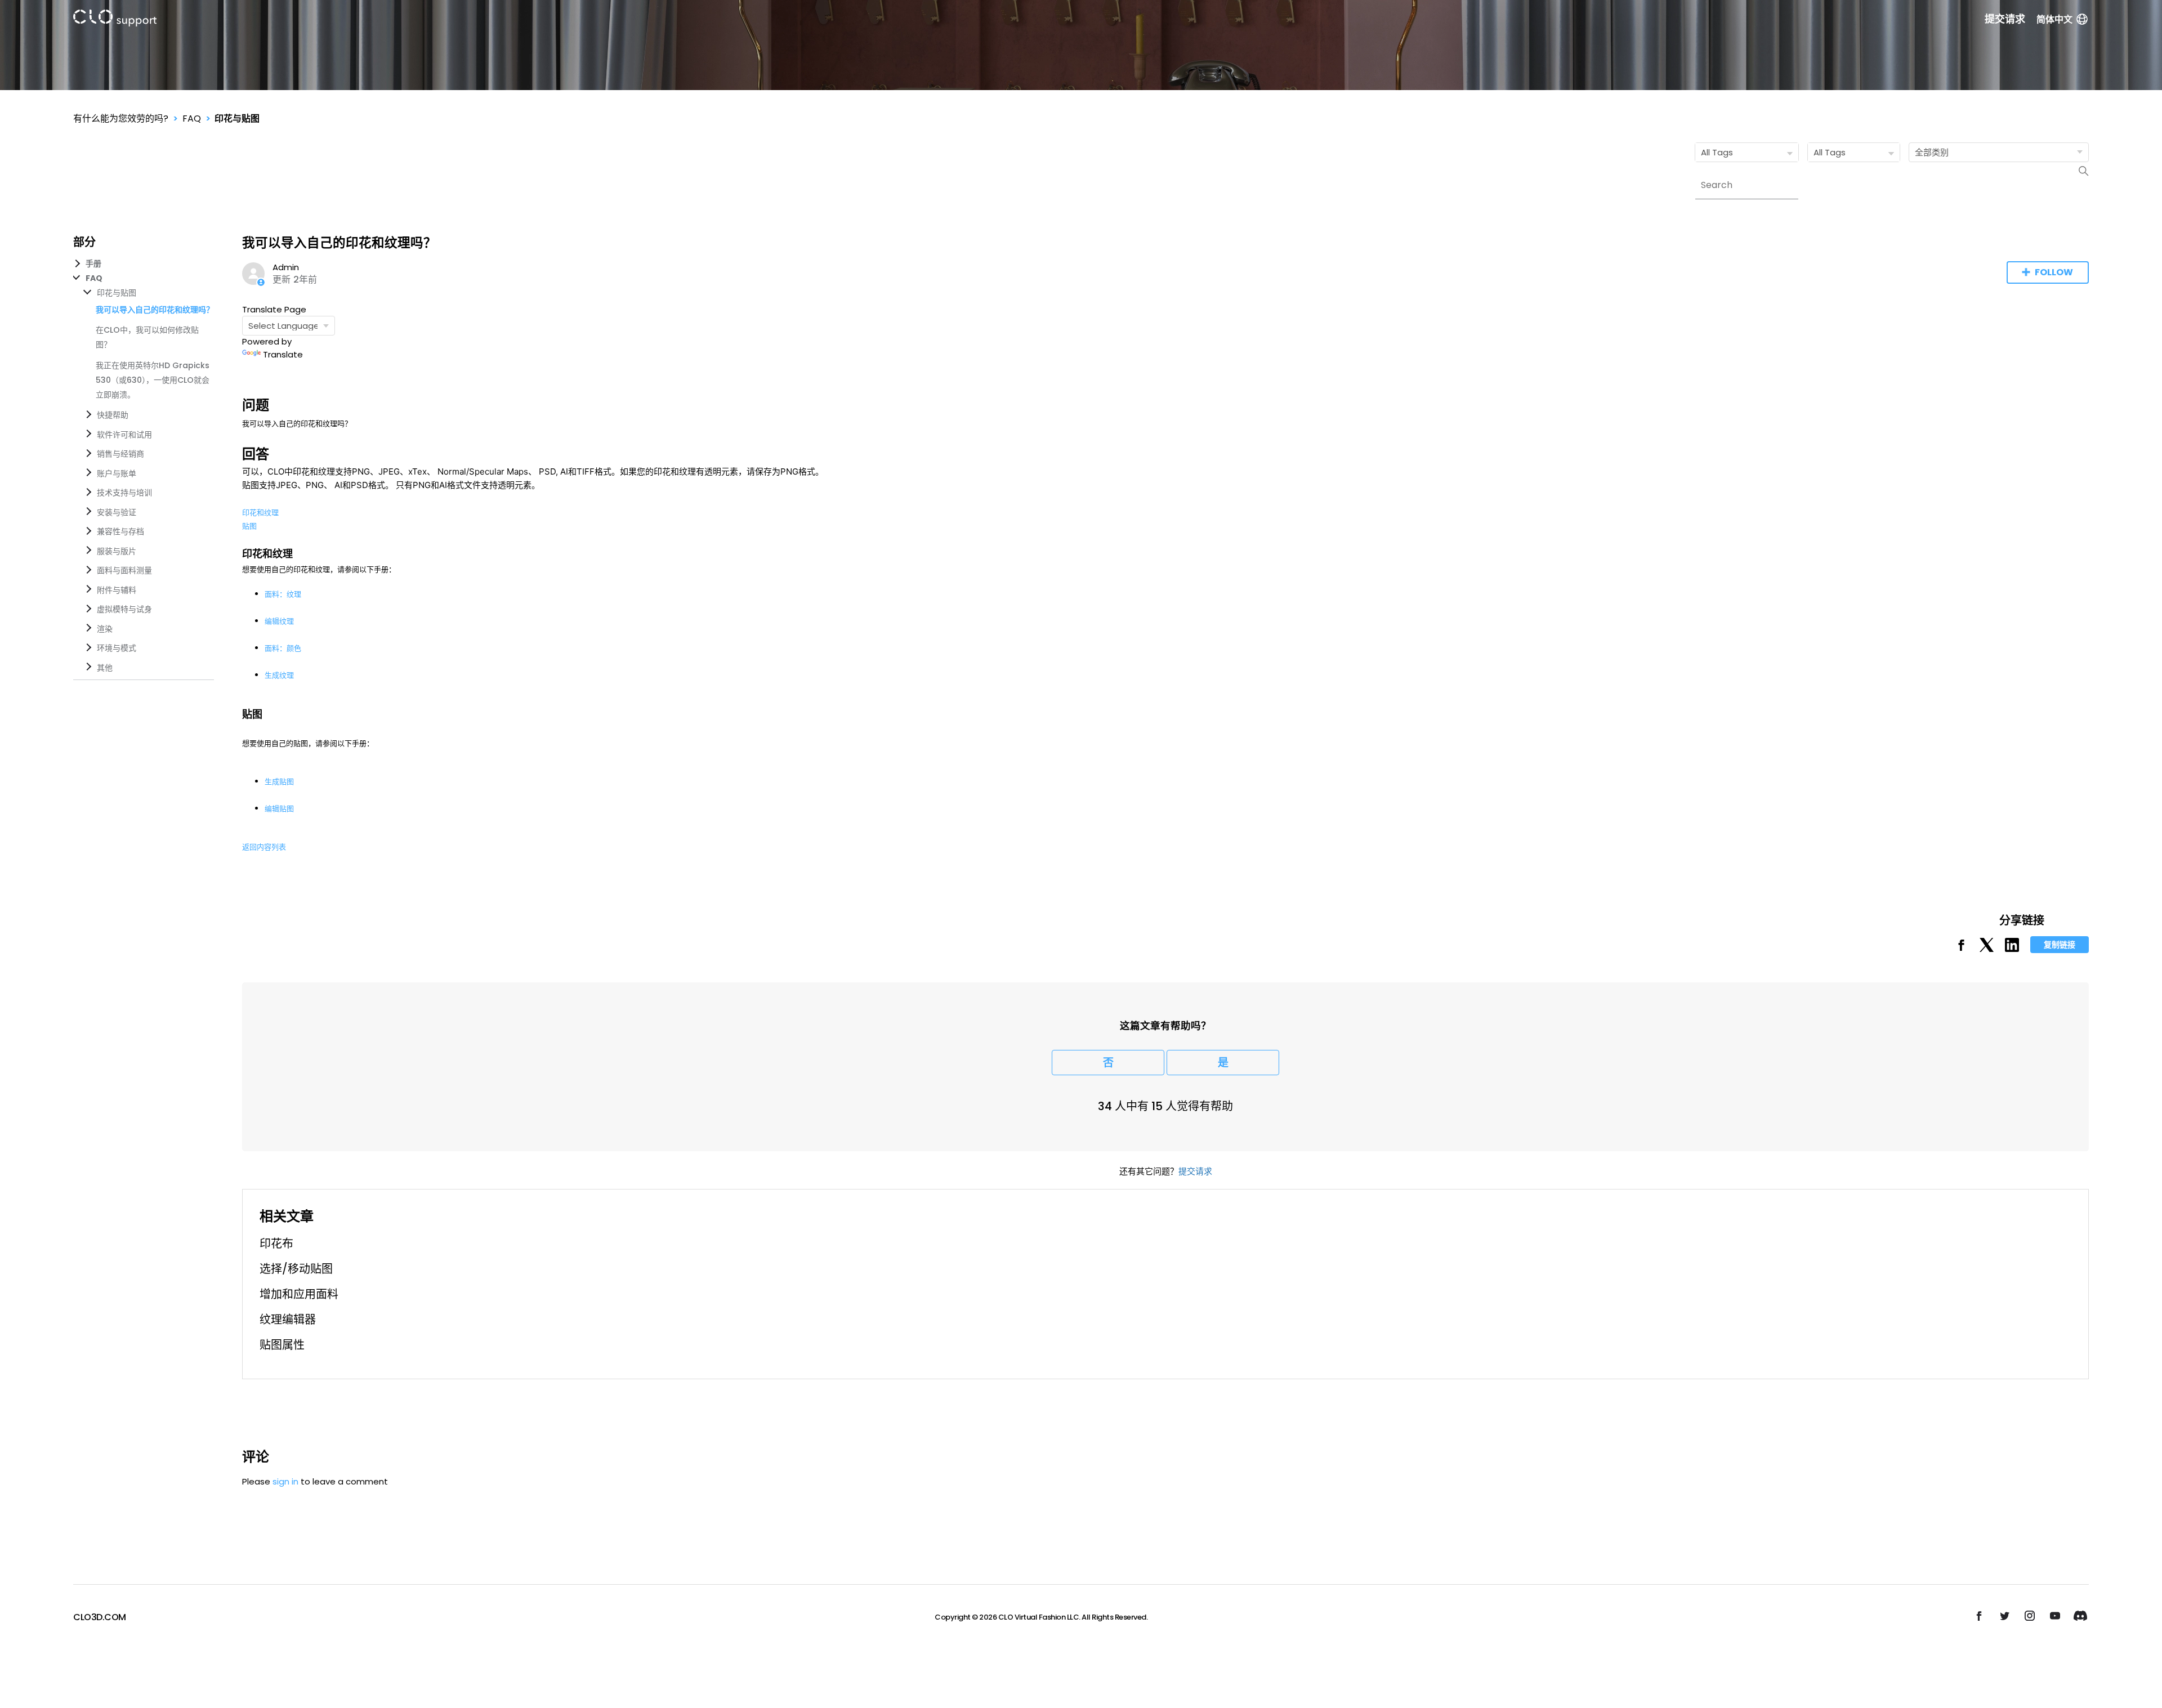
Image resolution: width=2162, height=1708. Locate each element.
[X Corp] (1987, 949)
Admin (286, 267)
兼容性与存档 (120, 531)
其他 (105, 668)
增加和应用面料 (299, 1294)
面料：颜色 (283, 648)
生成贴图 (279, 781)
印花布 (276, 1244)
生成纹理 (279, 675)
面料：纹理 (283, 594)
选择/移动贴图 (296, 1269)
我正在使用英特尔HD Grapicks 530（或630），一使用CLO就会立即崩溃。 (153, 380)
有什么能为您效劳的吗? (121, 119)
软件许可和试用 (124, 435)
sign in (285, 1481)
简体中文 (2054, 19)
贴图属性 (282, 1345)
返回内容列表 (264, 847)
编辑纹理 (279, 621)
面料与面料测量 (124, 570)
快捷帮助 (113, 415)
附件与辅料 (117, 590)
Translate (283, 354)
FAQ (192, 119)
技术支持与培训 (124, 493)
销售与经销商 (120, 454)
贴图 (249, 526)
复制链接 (2060, 945)
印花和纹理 (260, 512)
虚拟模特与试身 (124, 609)
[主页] (115, 20)
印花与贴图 (237, 119)
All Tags (1717, 152)
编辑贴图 (279, 808)
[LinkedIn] (2012, 949)
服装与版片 (117, 551)
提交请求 (2005, 19)
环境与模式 (117, 648)
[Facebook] (1961, 949)
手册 (93, 263)
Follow (2054, 272)
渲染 (105, 629)
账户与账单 (117, 473)
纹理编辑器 (288, 1320)
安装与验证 (117, 512)
